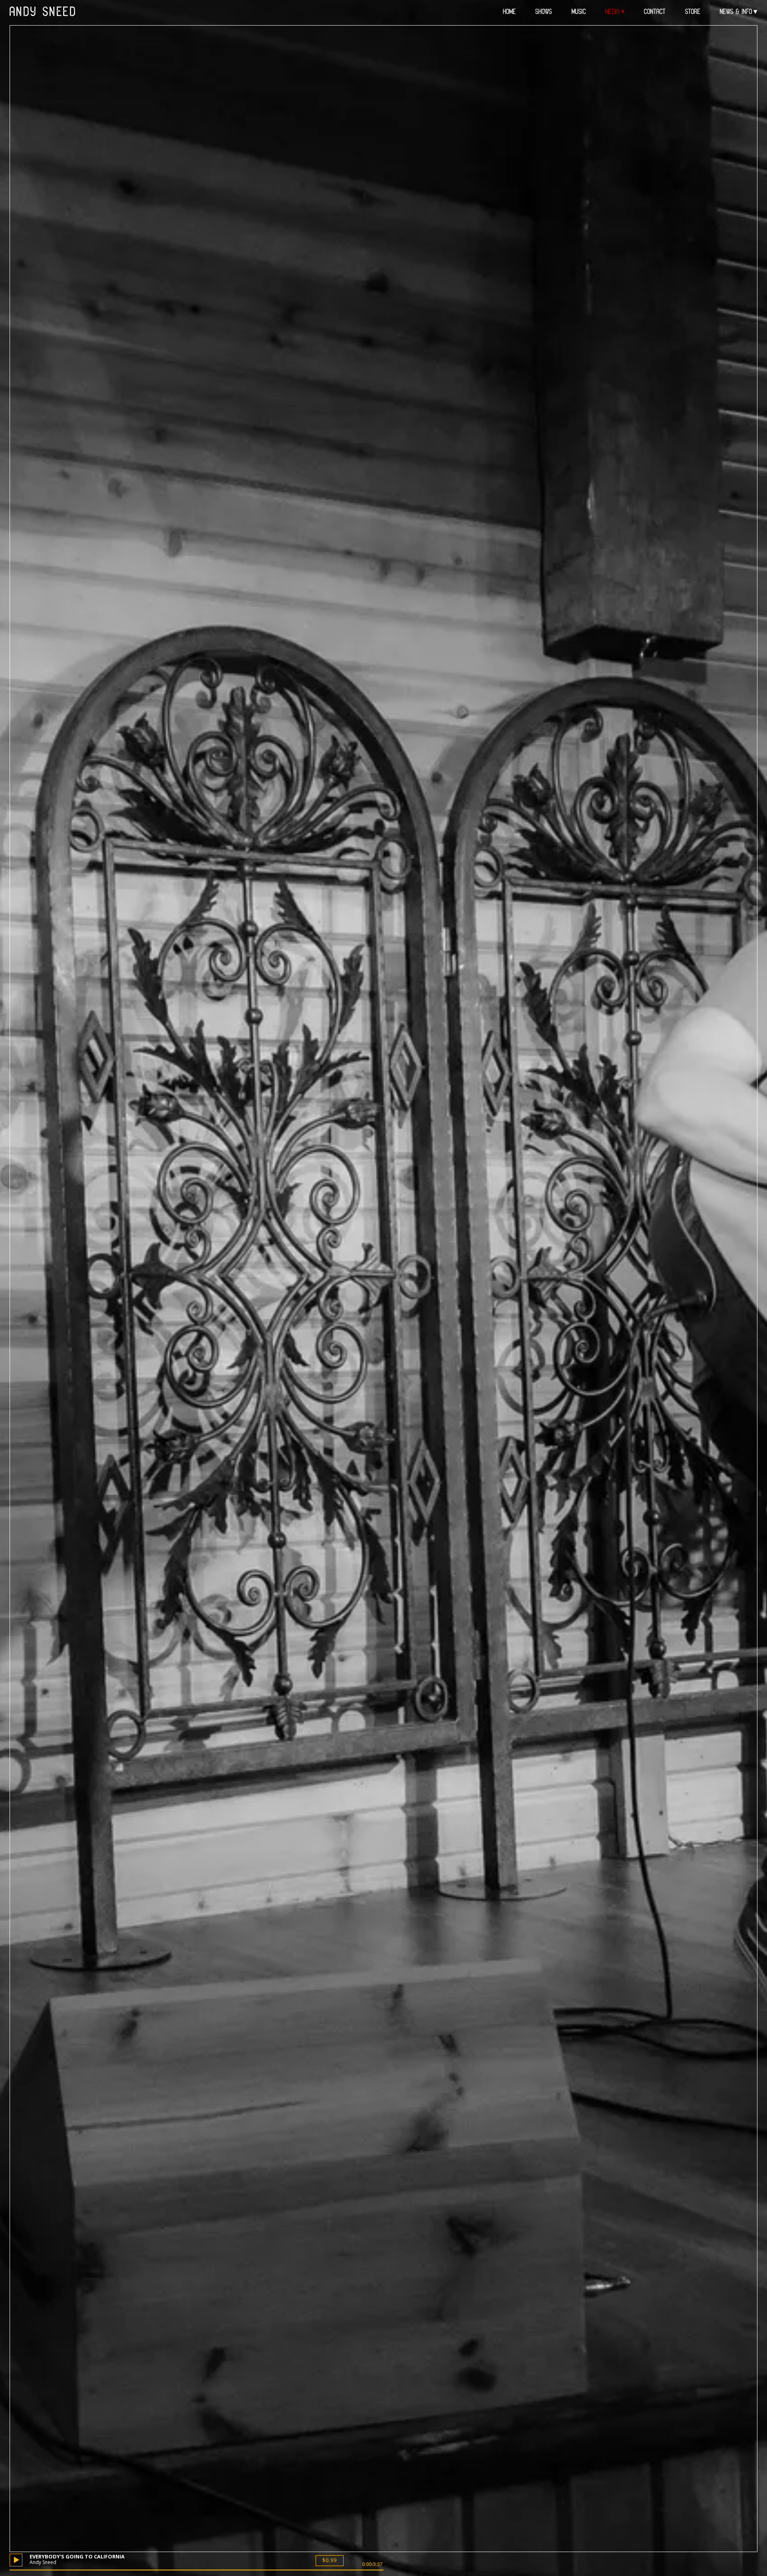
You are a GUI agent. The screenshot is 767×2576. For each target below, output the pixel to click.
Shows (544, 12)
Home (510, 12)
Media (612, 12)
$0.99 (330, 2560)
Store (693, 12)
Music (579, 12)
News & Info (736, 12)
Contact (655, 12)
